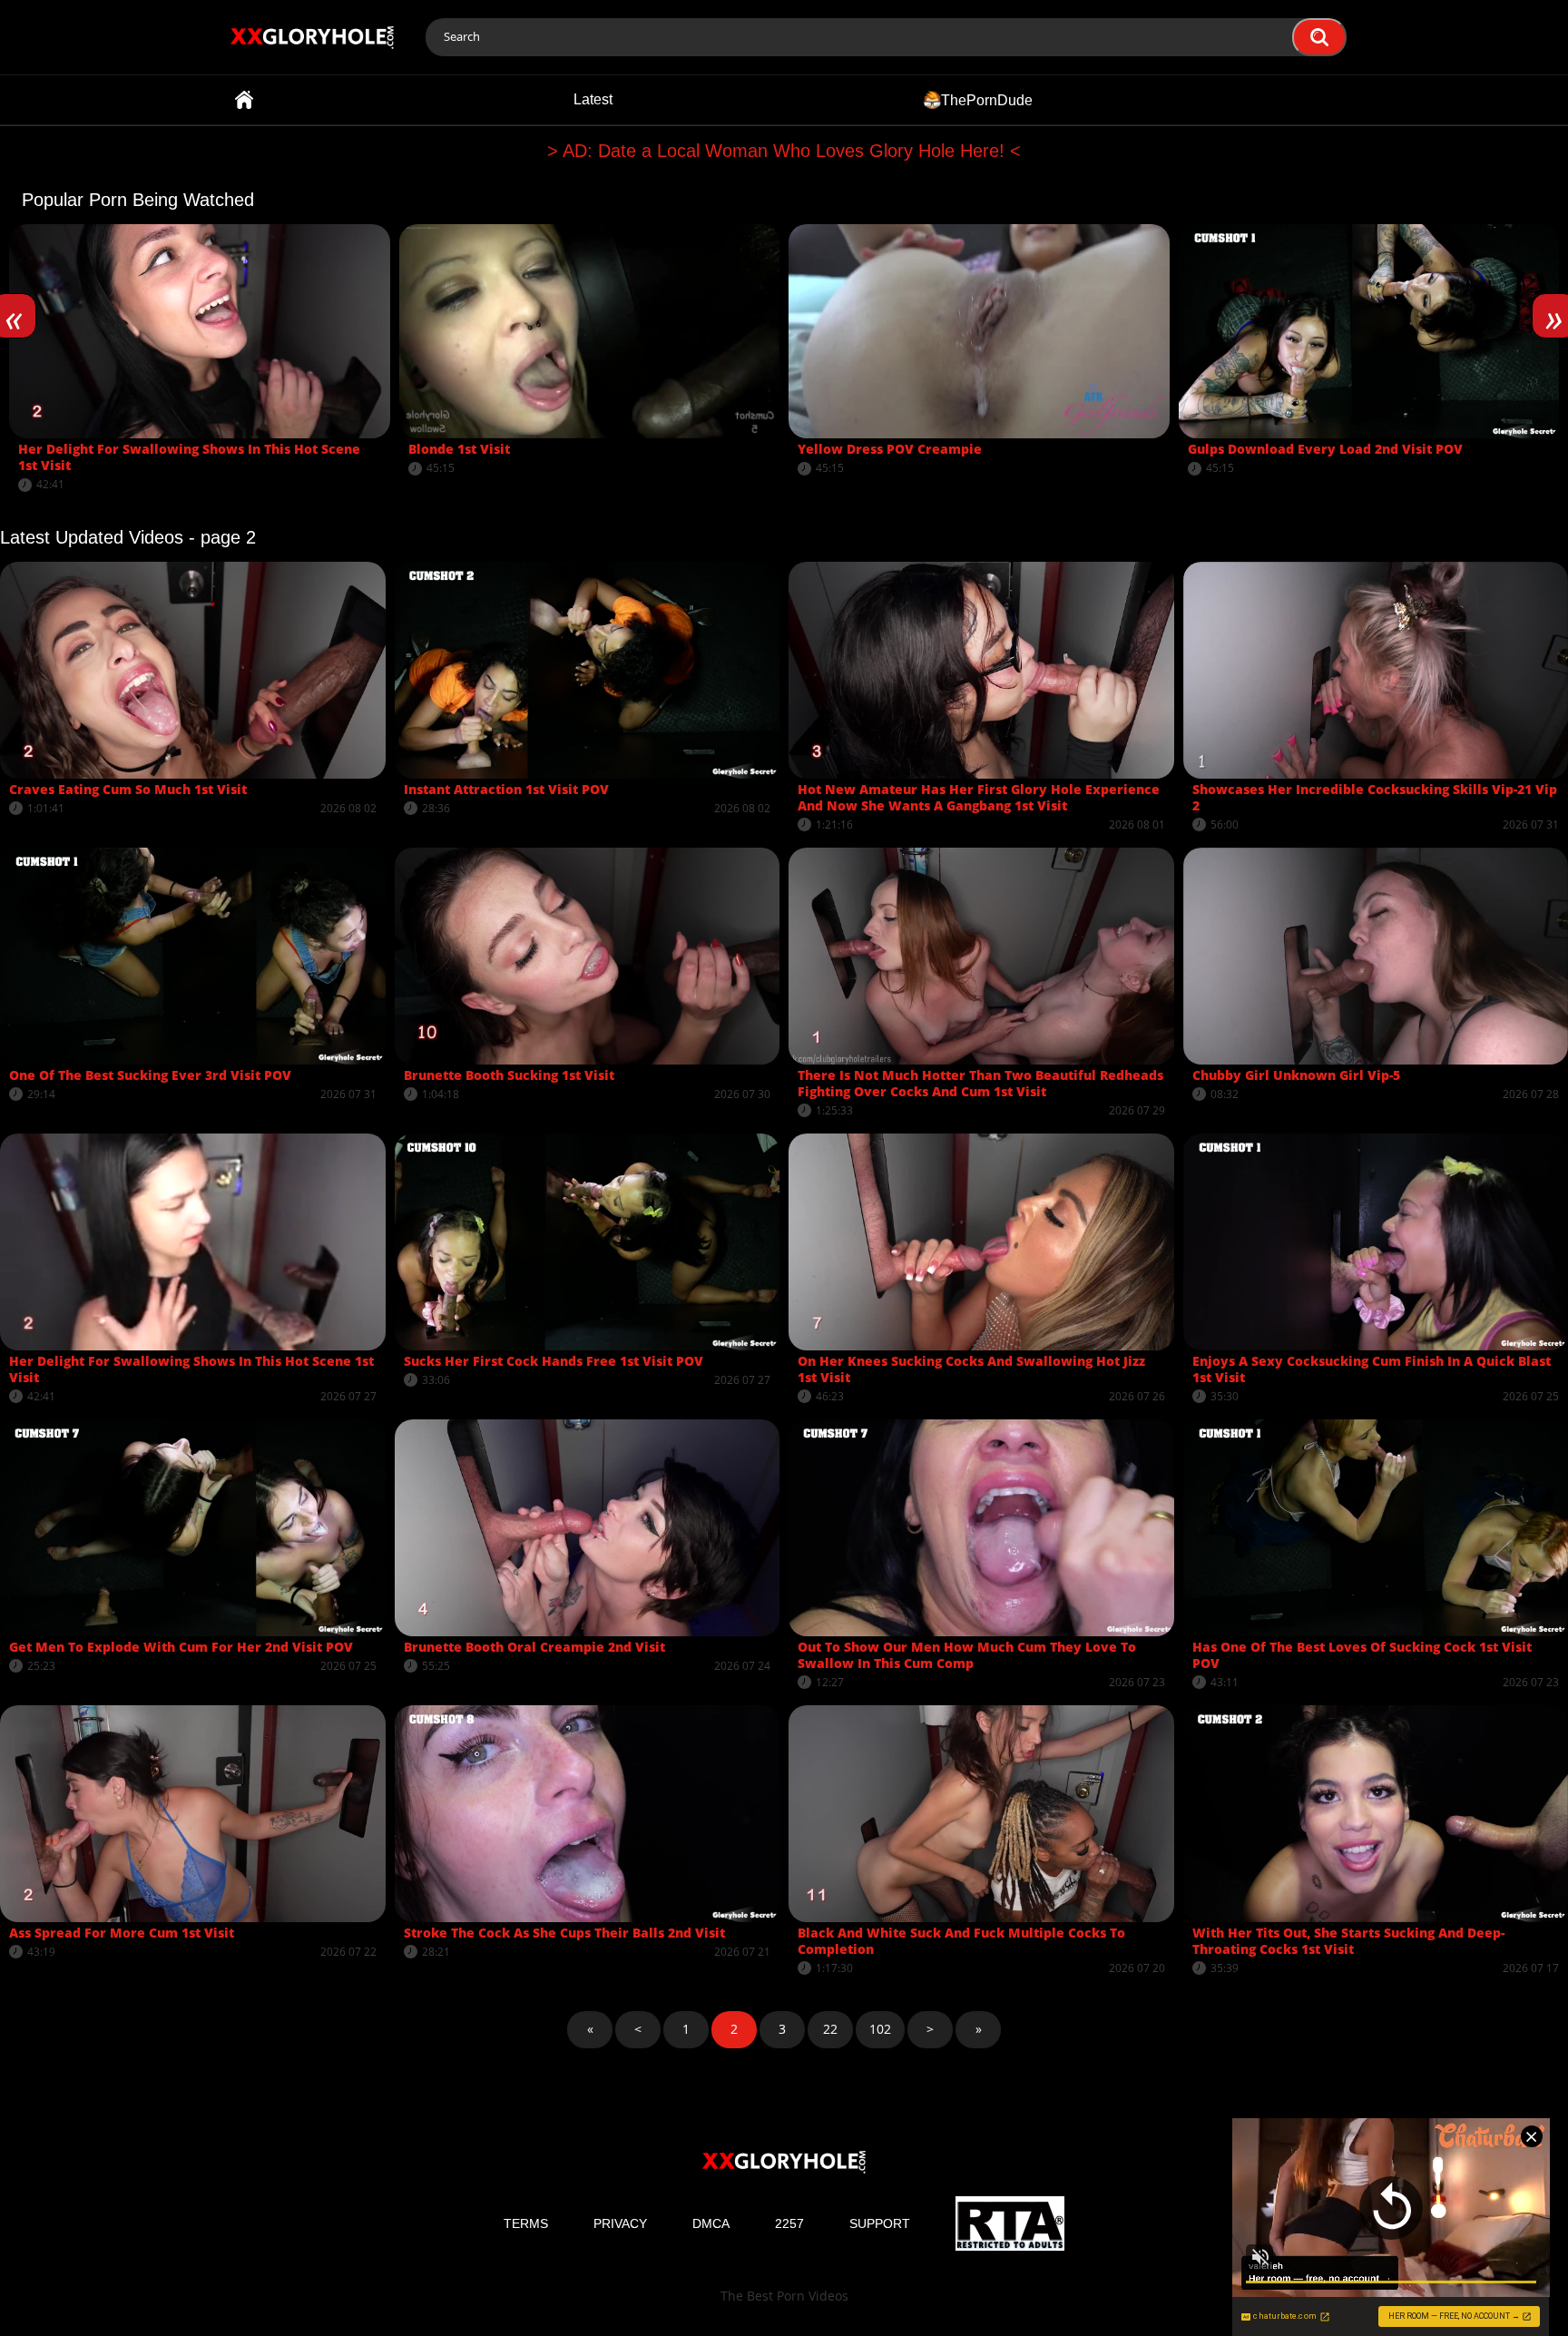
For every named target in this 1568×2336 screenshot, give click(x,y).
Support (880, 2223)
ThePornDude (987, 99)
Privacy (620, 2223)
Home (244, 100)
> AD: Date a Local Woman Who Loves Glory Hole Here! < (784, 151)
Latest (593, 99)
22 (830, 2029)
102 (880, 2029)
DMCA (711, 2223)
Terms (526, 2223)
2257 (789, 2223)
